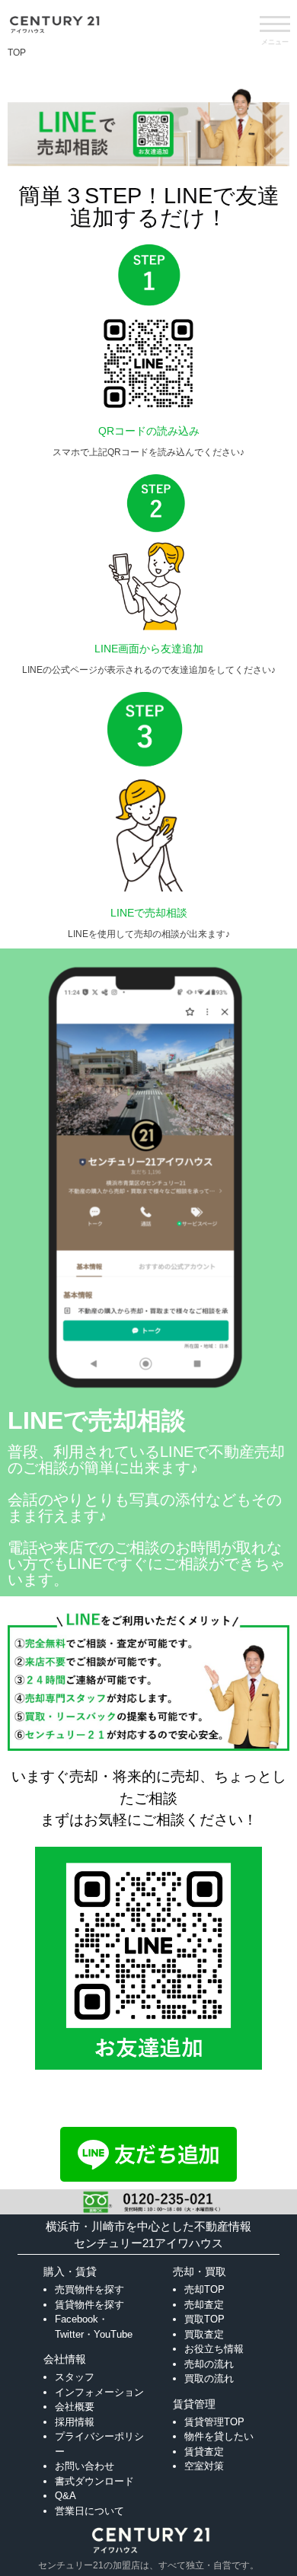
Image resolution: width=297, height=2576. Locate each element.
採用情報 (75, 2422)
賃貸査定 (204, 2452)
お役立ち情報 (214, 2349)
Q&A (65, 2496)
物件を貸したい (219, 2436)
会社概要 (75, 2407)
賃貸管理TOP (214, 2422)
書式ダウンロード (94, 2481)
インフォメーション (99, 2392)
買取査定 (204, 2334)
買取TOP (204, 2319)
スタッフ (75, 2377)
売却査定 (204, 2305)
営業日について (89, 2511)
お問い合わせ (85, 2466)
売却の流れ (209, 2364)
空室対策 (204, 2466)
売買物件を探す (89, 2289)
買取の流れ (209, 2378)
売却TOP (204, 2289)
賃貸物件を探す (89, 2305)
